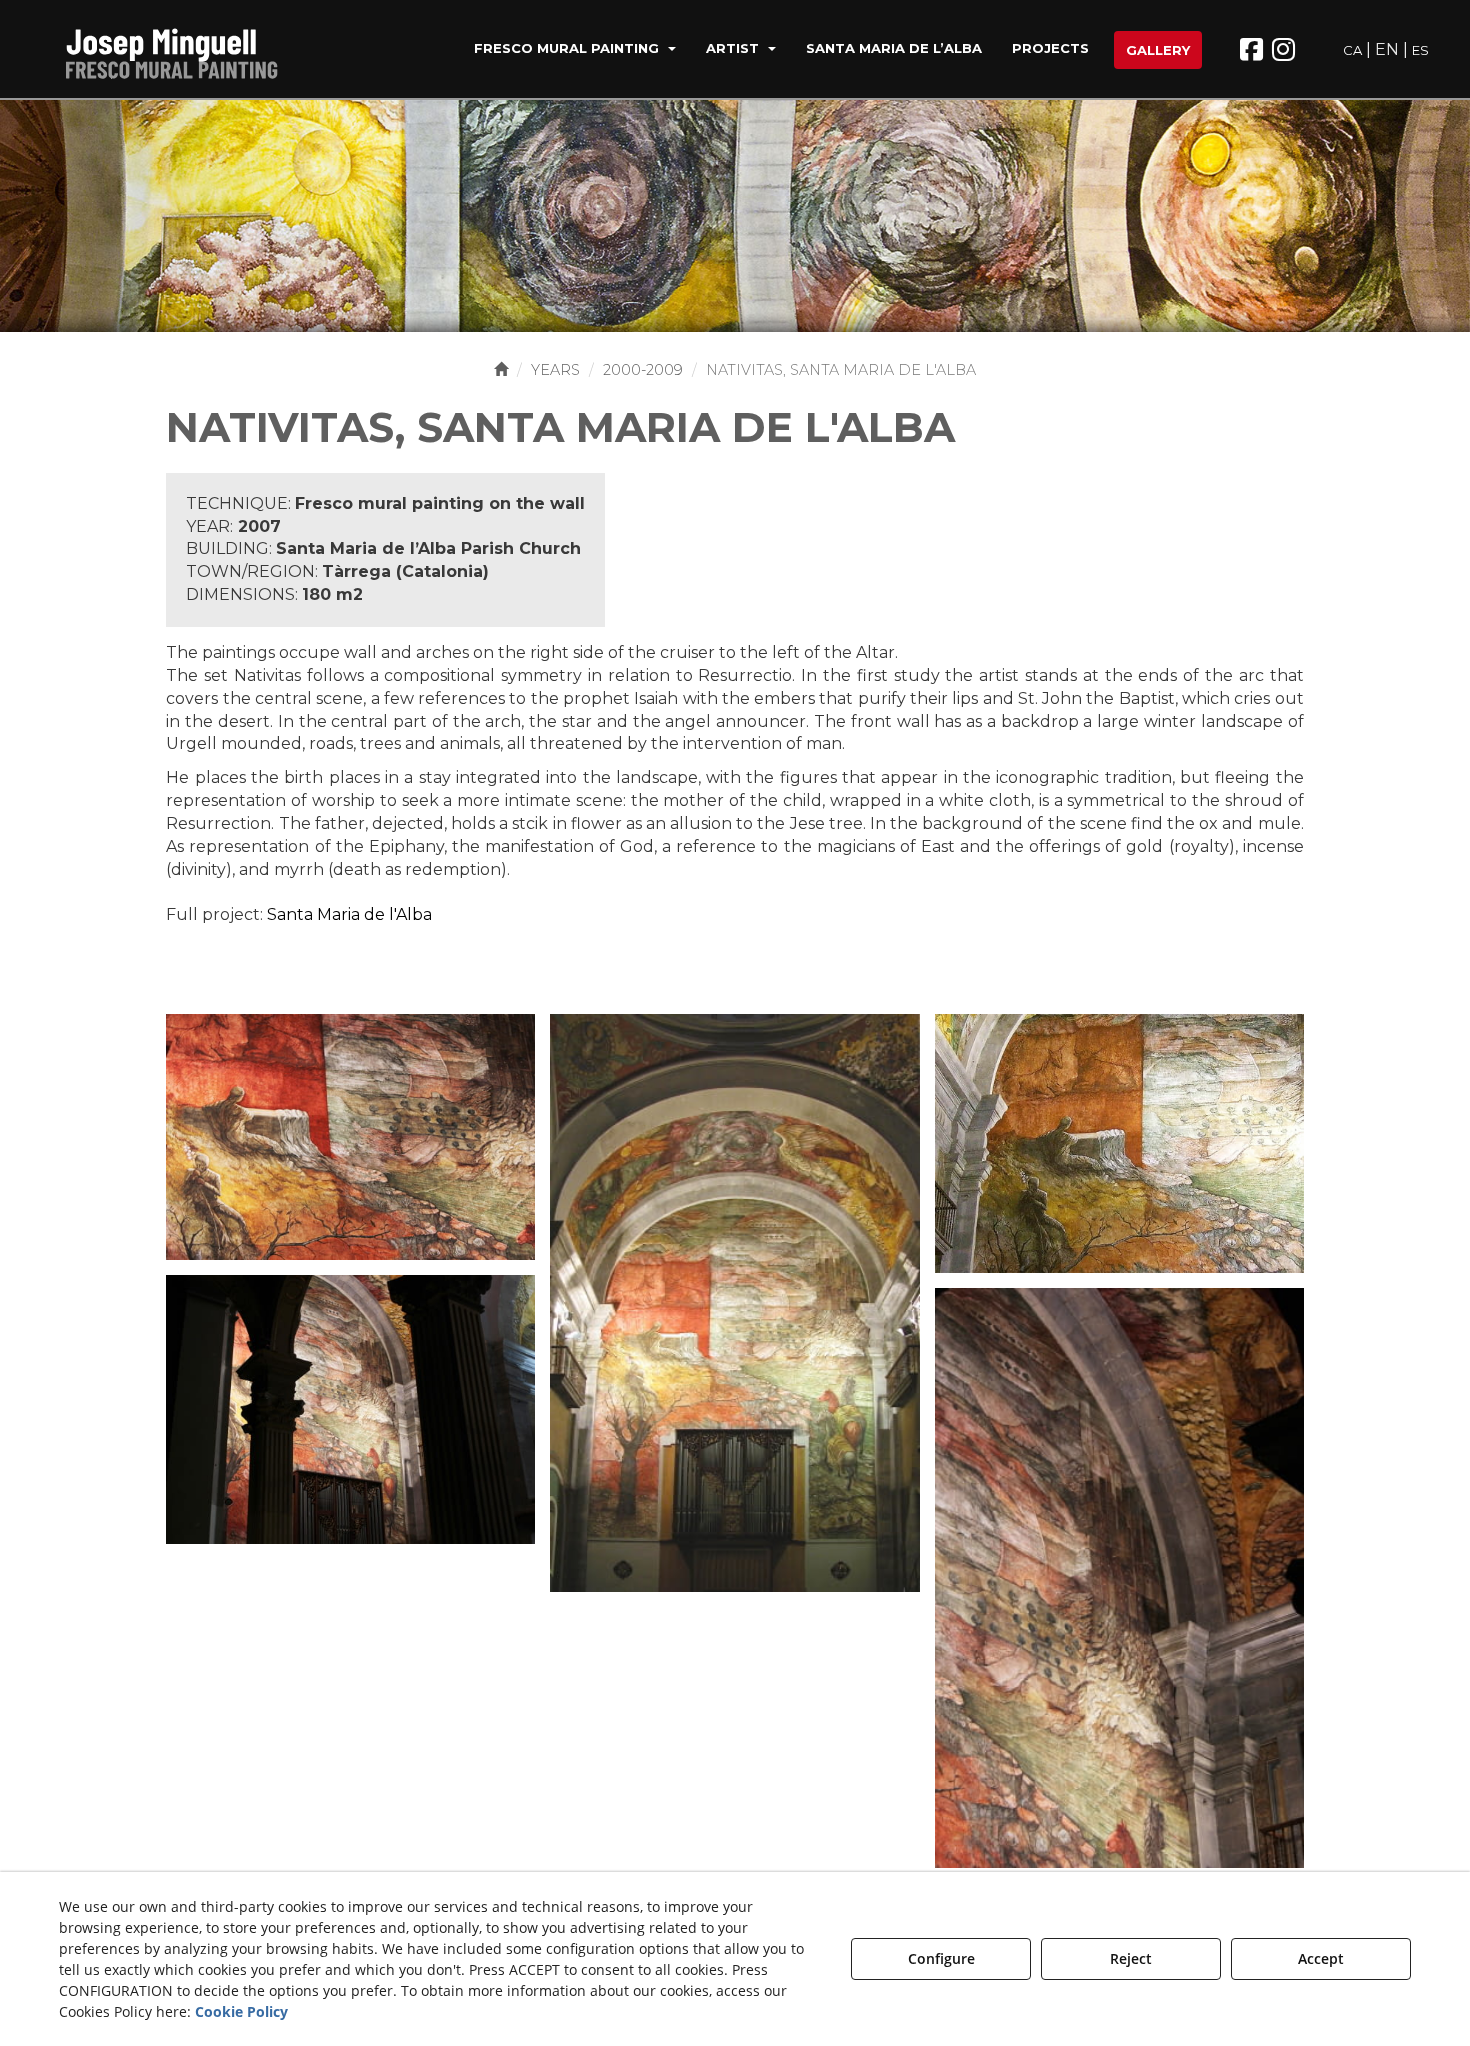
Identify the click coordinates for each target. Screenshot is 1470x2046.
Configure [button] (941, 1958)
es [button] (1420, 50)
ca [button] (1352, 50)
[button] (184, 50)
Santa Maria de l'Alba (349, 914)
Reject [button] (1131, 1958)
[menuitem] (575, 50)
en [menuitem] (1387, 49)
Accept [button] (1321, 1958)
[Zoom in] (350, 1135)
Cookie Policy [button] (241, 2011)
